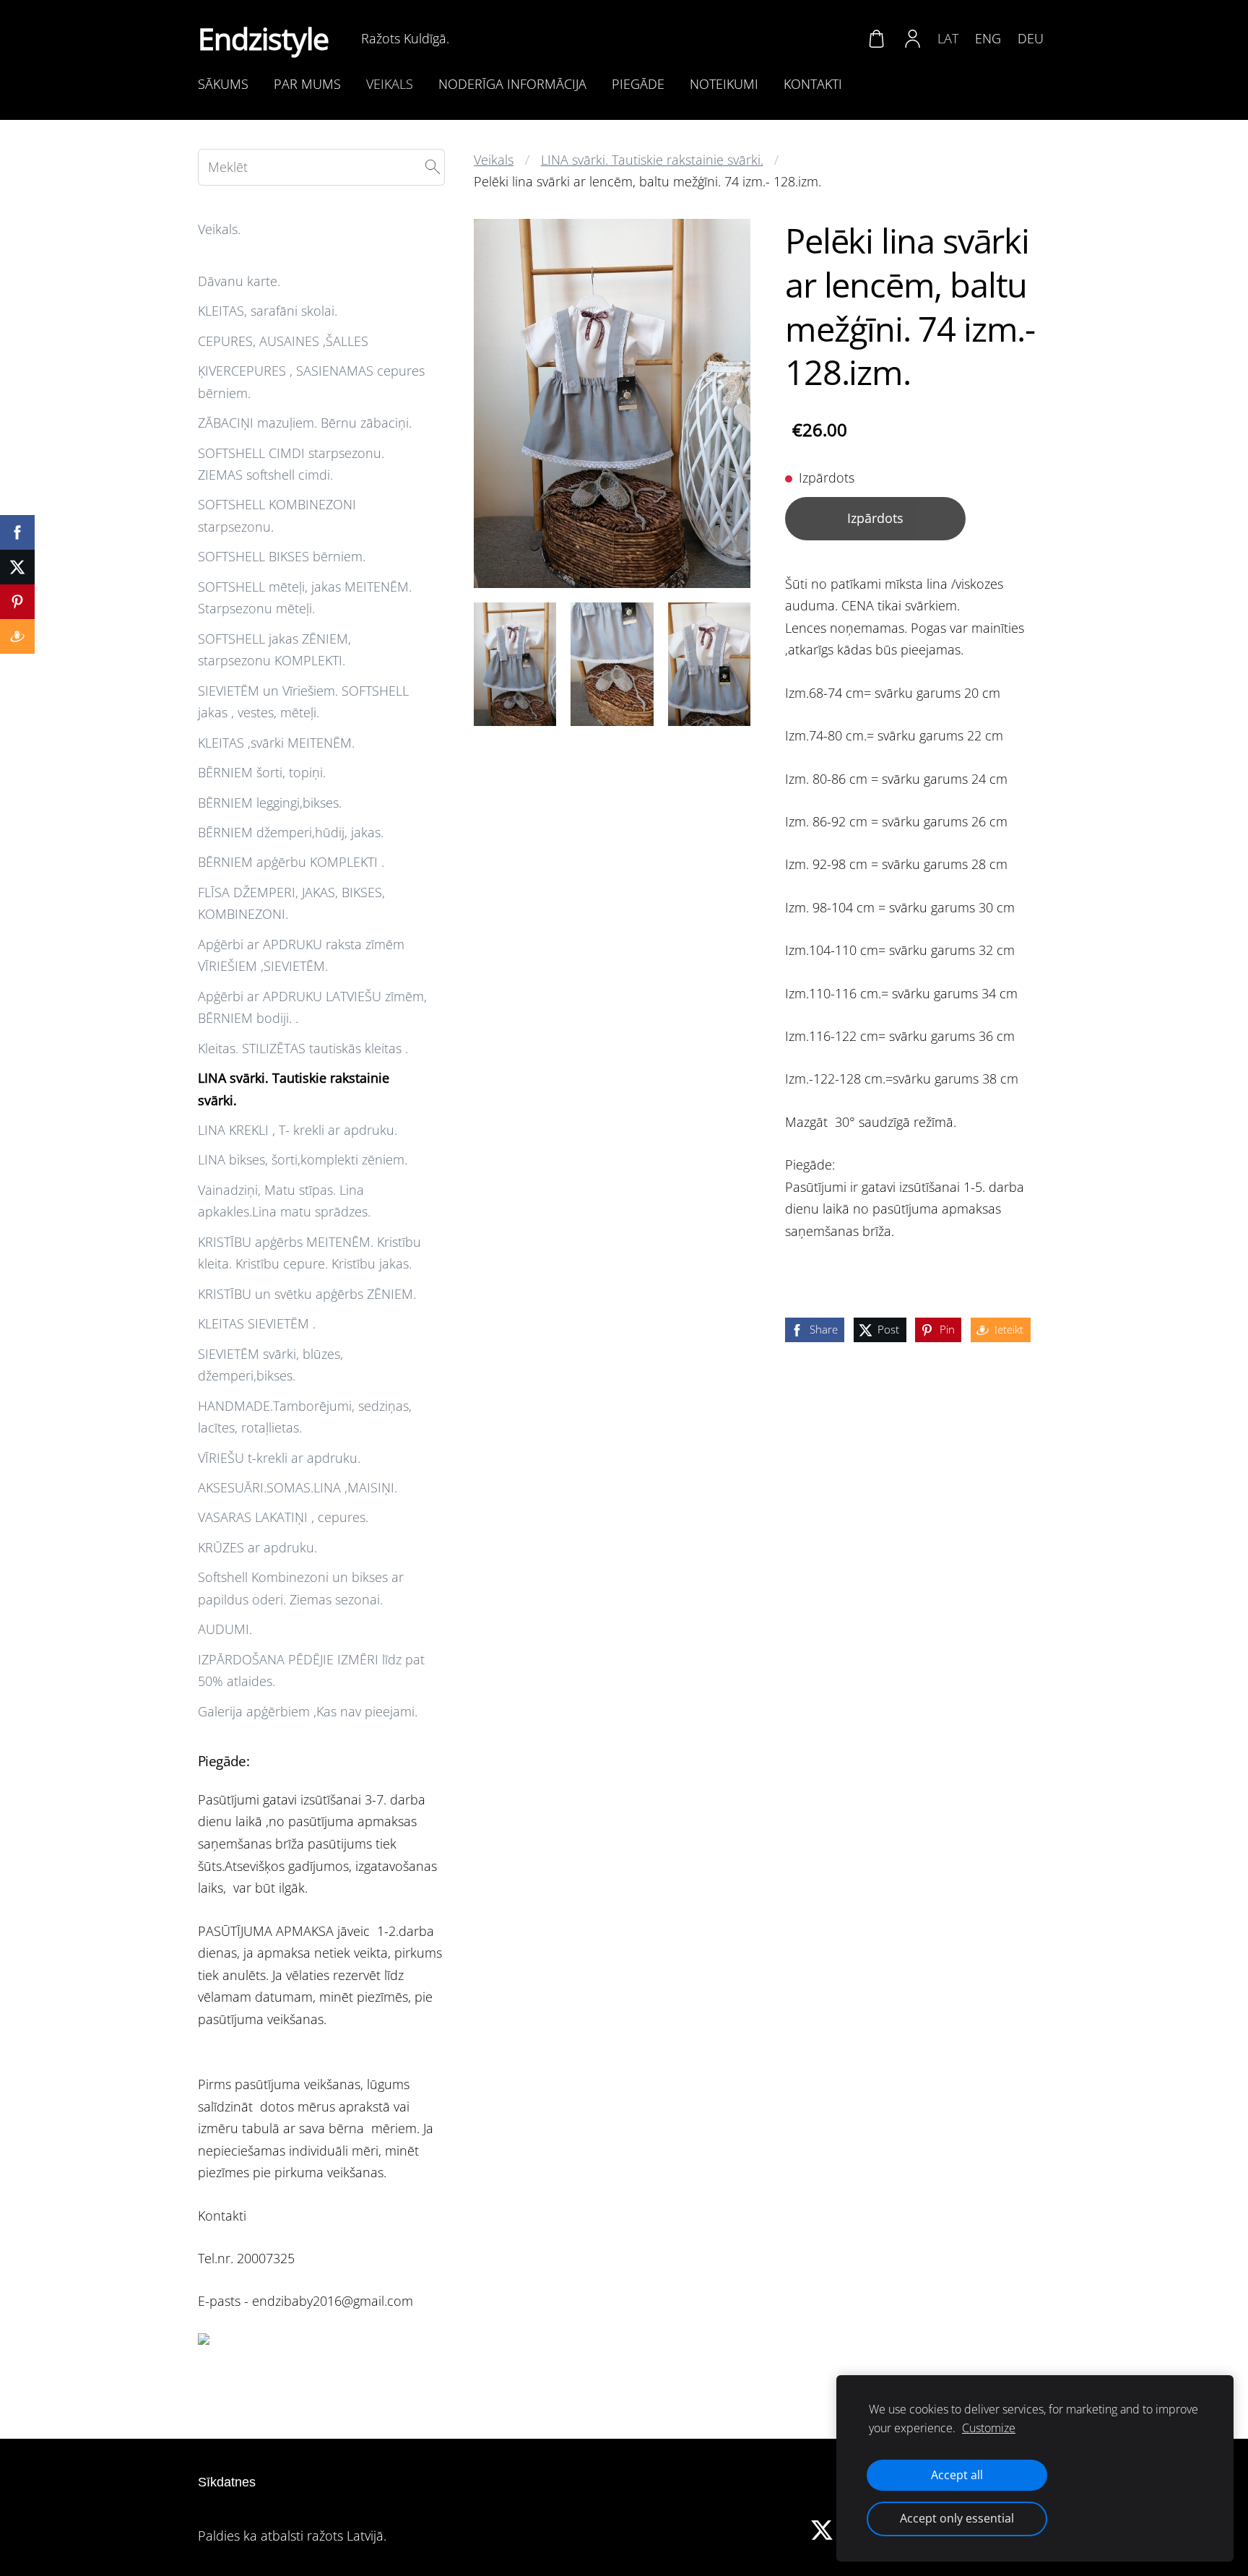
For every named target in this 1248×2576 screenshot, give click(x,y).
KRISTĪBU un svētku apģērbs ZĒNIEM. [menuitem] (307, 1294)
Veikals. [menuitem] (219, 229)
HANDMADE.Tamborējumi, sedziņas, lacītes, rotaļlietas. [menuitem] (305, 1417)
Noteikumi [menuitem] (724, 84)
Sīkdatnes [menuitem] (227, 2482)
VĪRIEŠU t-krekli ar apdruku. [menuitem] (279, 1458)
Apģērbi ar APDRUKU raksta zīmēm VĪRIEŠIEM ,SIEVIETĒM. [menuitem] (301, 955)
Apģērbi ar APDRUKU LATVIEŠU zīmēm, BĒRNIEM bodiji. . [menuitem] (312, 1007)
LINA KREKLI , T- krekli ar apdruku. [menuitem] (298, 1130)
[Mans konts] (913, 38)
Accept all (957, 2475)
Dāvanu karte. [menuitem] (239, 281)
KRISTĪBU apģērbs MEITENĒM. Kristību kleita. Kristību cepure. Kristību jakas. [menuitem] (309, 1253)
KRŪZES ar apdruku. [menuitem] (257, 1547)
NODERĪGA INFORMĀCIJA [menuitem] (512, 84)
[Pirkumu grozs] (876, 38)
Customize (989, 2428)
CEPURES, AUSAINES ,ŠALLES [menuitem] (283, 341)
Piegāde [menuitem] (638, 84)
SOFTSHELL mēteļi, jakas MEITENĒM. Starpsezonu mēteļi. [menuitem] (305, 598)
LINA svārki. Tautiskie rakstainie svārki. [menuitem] (294, 1089)
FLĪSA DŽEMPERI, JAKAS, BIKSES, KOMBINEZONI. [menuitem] (291, 903)
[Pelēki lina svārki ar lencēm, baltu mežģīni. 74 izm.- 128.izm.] (515, 664)
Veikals (494, 160)
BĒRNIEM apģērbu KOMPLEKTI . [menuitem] (291, 862)
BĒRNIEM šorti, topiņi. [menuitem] (262, 772)
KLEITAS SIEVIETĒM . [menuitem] (257, 1323)
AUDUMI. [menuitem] (225, 1629)
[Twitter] (822, 2530)
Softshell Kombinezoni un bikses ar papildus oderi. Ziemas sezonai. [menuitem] (301, 1588)
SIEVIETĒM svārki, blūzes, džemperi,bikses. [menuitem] (270, 1365)
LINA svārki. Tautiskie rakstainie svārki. (652, 160)
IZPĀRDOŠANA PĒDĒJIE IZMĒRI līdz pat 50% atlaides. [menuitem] (311, 1670)
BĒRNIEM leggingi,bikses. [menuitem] (270, 803)
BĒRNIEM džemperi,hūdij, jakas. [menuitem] (291, 832)
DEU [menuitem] (1031, 38)
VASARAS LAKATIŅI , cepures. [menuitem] (283, 1517)
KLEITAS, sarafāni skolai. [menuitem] (268, 311)
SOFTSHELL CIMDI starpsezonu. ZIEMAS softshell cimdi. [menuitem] (291, 464)
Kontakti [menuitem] (813, 84)
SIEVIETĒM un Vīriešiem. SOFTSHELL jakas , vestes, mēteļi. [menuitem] (303, 702)
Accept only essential (957, 2518)
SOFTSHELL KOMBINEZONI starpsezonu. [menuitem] (277, 515)
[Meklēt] (433, 167)
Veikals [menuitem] (390, 84)
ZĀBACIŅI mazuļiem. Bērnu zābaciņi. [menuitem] (305, 423)
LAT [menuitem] (948, 38)
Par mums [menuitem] (307, 84)
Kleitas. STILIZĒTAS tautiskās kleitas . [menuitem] (303, 1048)
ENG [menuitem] (988, 38)
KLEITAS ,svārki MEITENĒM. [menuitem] (276, 743)
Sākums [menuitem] (223, 84)
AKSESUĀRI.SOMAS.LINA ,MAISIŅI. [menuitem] (298, 1487)
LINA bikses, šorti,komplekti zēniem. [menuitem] (303, 1159)
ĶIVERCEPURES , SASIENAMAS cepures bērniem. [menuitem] (311, 382)
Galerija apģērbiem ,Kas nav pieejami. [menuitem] (308, 1711)
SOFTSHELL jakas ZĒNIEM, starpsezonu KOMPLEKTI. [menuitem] (274, 650)
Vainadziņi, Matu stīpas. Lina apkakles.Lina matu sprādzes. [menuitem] (284, 1201)
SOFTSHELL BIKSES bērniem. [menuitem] (282, 556)
